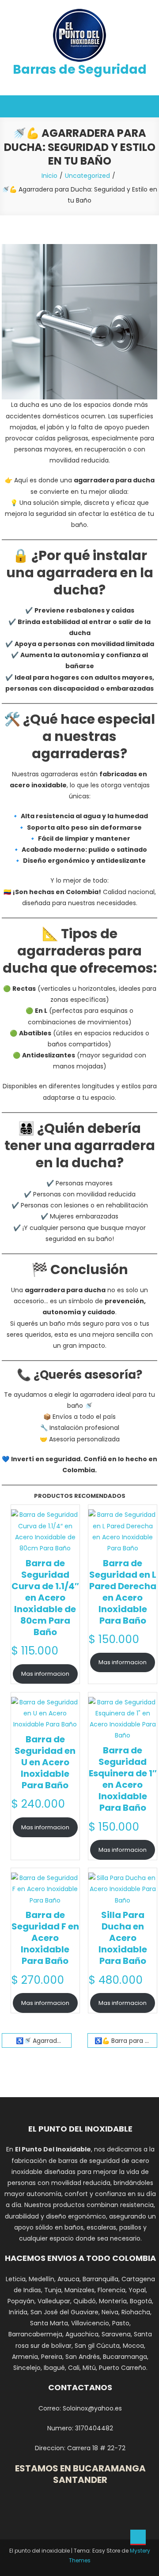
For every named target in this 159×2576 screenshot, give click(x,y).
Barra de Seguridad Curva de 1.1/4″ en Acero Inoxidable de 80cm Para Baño (45, 1598)
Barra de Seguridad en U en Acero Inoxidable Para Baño (45, 1762)
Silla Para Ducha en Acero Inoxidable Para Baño (123, 1938)
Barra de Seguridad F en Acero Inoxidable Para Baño (45, 1938)
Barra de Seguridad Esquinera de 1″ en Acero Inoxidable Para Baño (123, 1779)
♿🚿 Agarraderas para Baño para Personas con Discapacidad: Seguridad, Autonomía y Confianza (44, 2041)
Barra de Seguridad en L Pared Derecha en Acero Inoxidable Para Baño (123, 1592)
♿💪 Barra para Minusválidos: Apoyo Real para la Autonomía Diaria (126, 2041)
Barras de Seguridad (80, 70)
